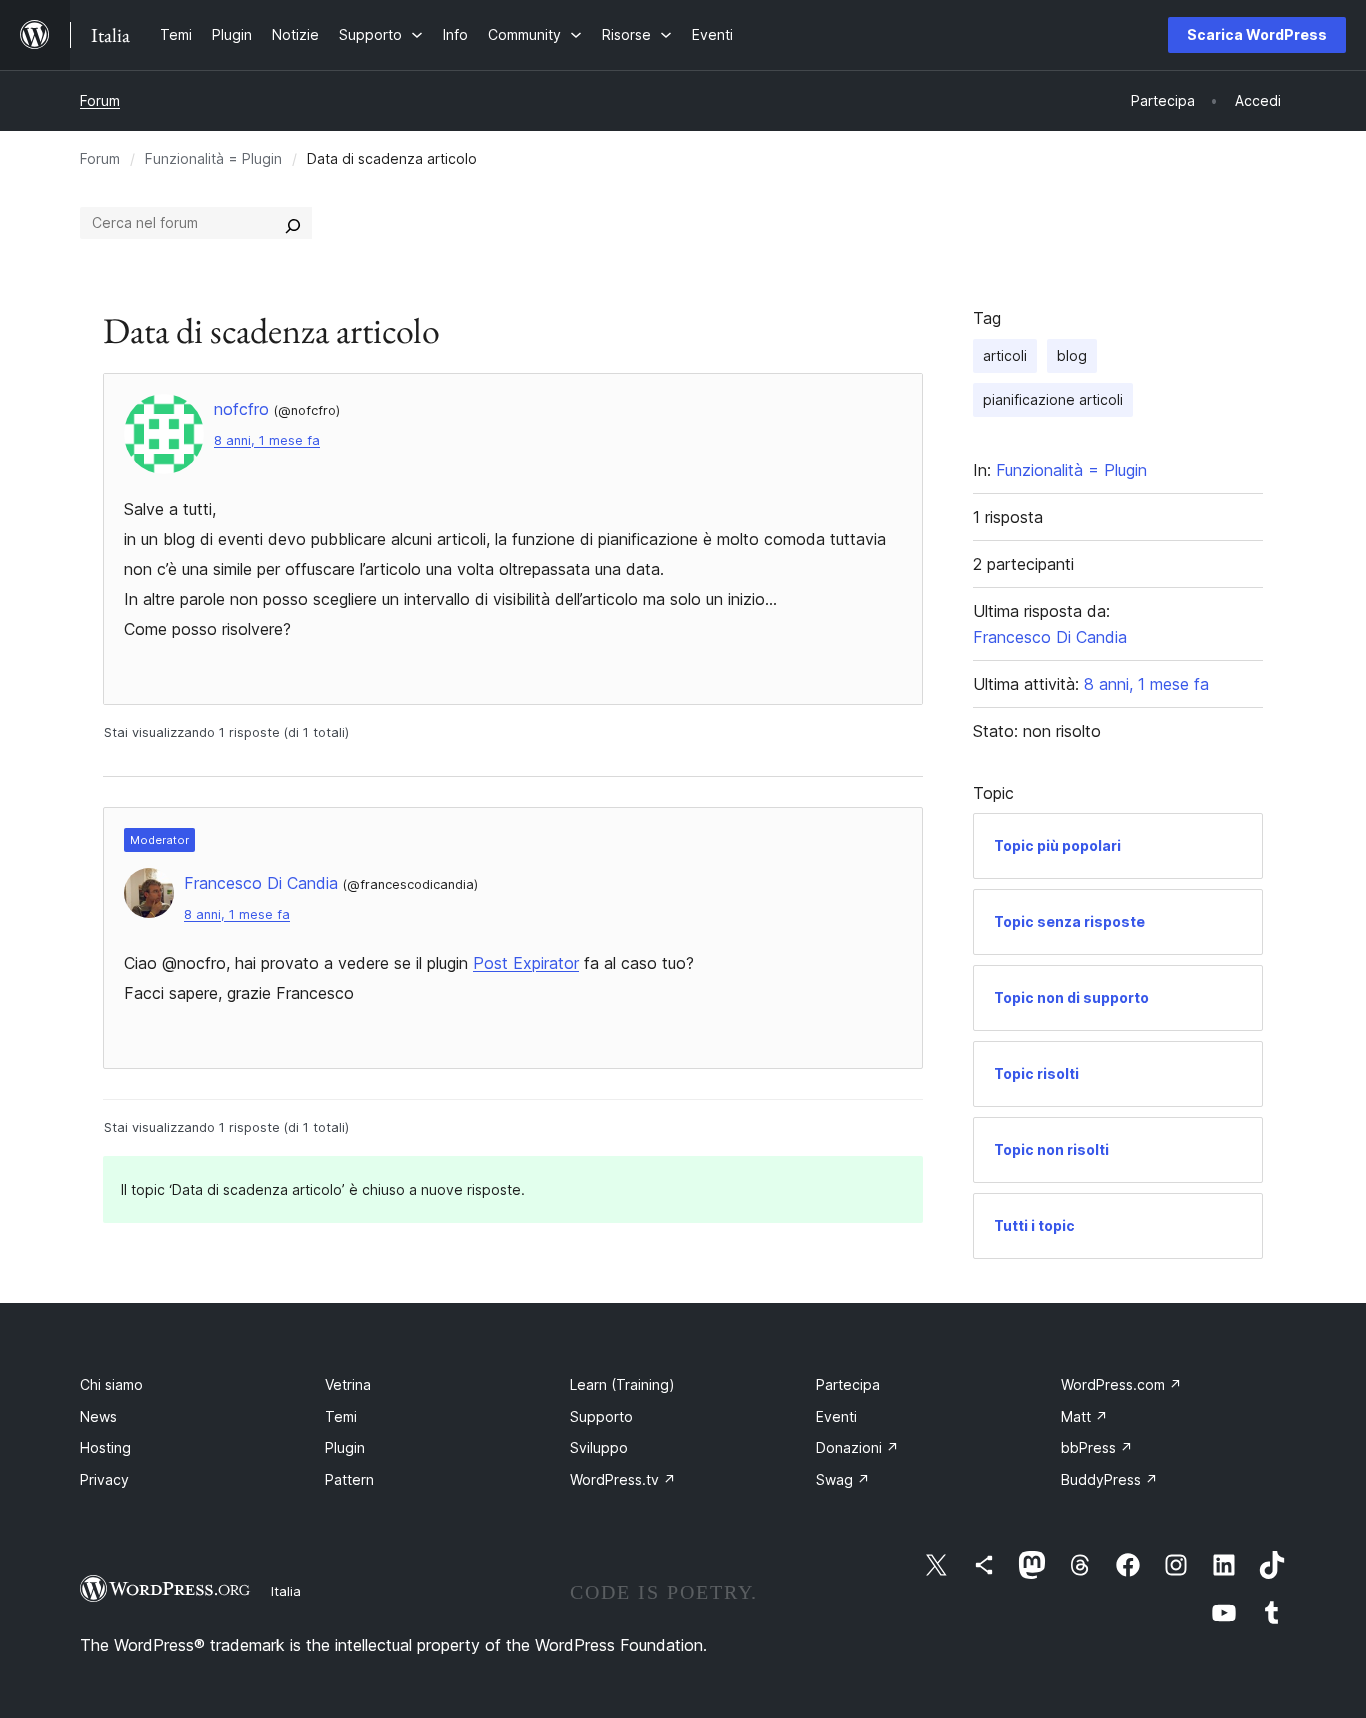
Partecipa (848, 1384)
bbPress (1097, 1447)
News (98, 1416)
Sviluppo (599, 1447)
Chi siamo (111, 1384)
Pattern (349, 1479)
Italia (286, 1591)
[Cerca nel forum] (293, 223)
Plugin (345, 1447)
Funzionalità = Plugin (213, 158)
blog (1072, 355)
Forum (100, 100)
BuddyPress (1109, 1479)
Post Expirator (526, 963)
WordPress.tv (623, 1479)
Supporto (601, 1416)
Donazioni (857, 1447)
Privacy (104, 1479)
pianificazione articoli (1053, 399)
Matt (1084, 1416)
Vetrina (348, 1384)
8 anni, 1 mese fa (267, 440)
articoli (1005, 355)
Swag (843, 1479)
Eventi (836, 1416)
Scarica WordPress (1257, 34)
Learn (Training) (622, 1384)
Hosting (105, 1447)
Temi (341, 1416)
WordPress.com (1121, 1384)
